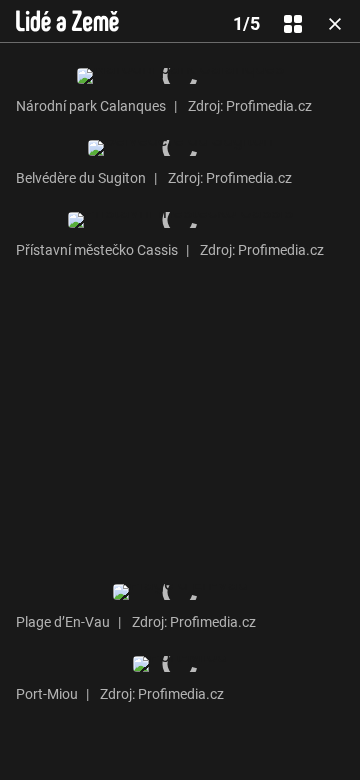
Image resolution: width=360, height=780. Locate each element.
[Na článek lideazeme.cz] (67, 21)
